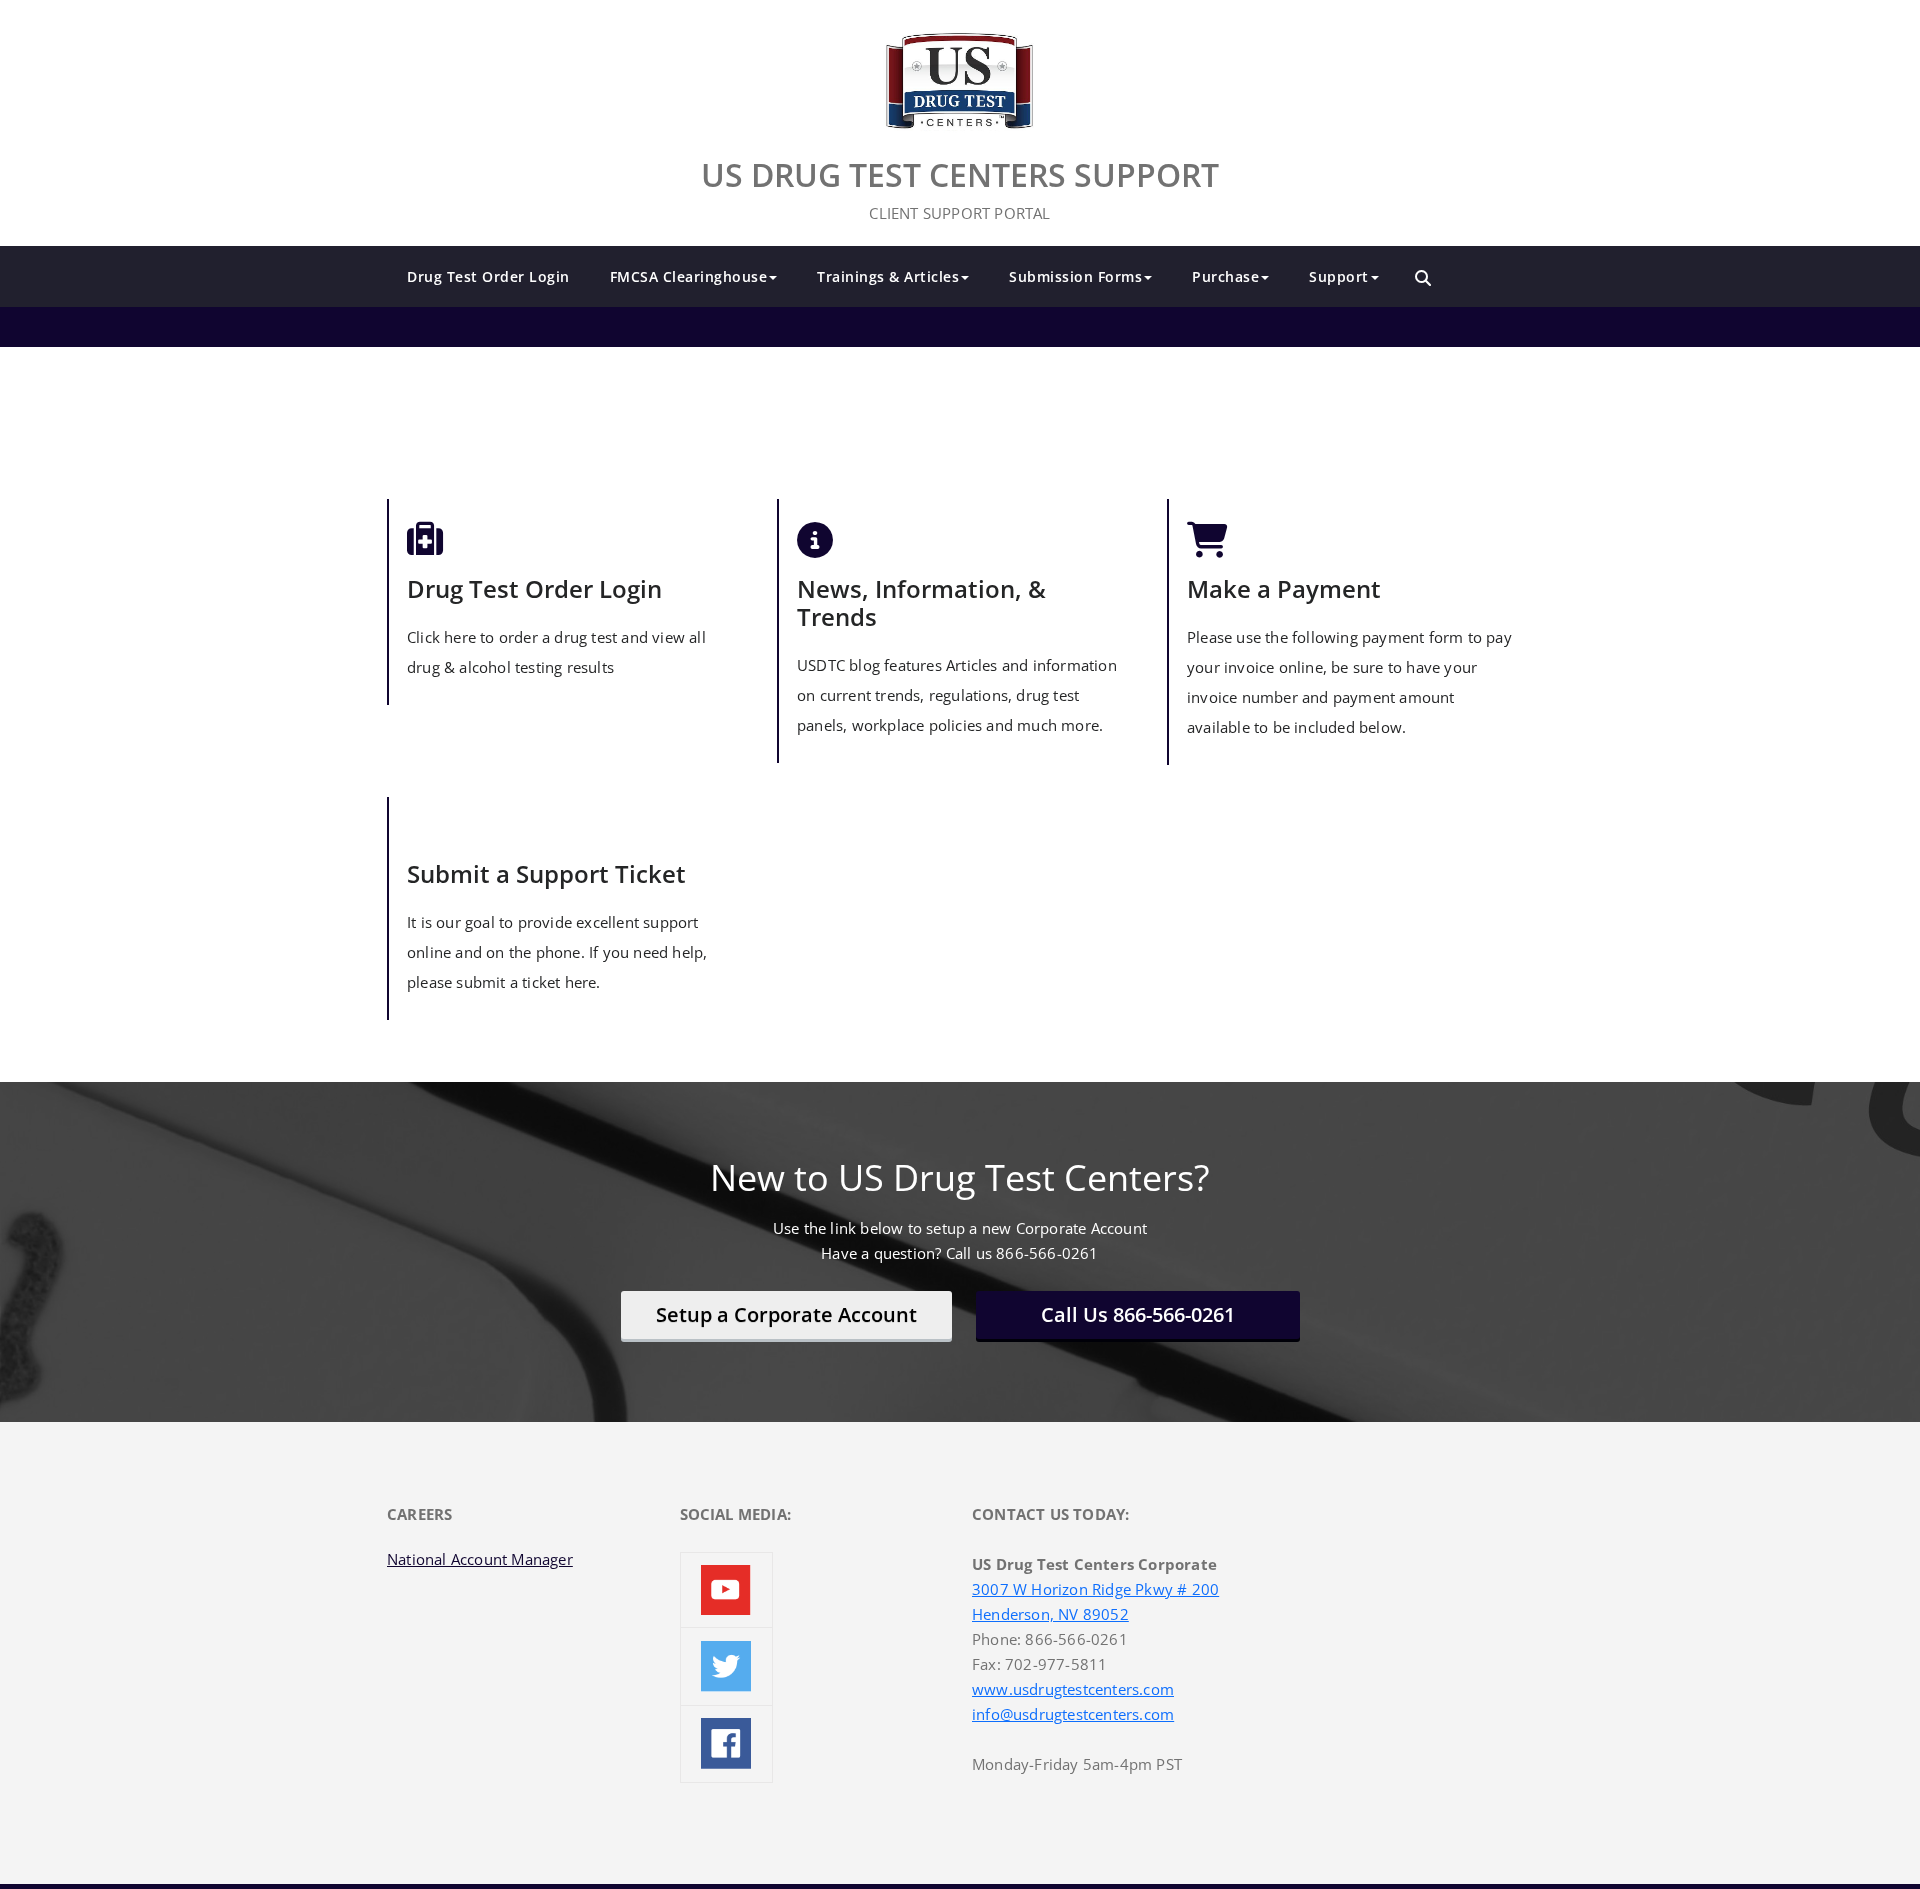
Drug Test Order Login (488, 276)
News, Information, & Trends (921, 602)
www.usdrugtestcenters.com (1073, 1689)
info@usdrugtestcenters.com (1073, 1714)
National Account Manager (480, 1559)
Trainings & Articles (888, 276)
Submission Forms (1075, 276)
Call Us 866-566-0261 (1138, 1314)
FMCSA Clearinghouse (689, 276)
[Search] (1423, 278)
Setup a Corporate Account (786, 1314)
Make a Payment (1284, 588)
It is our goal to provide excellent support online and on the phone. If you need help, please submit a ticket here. (557, 952)
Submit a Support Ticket (546, 873)
